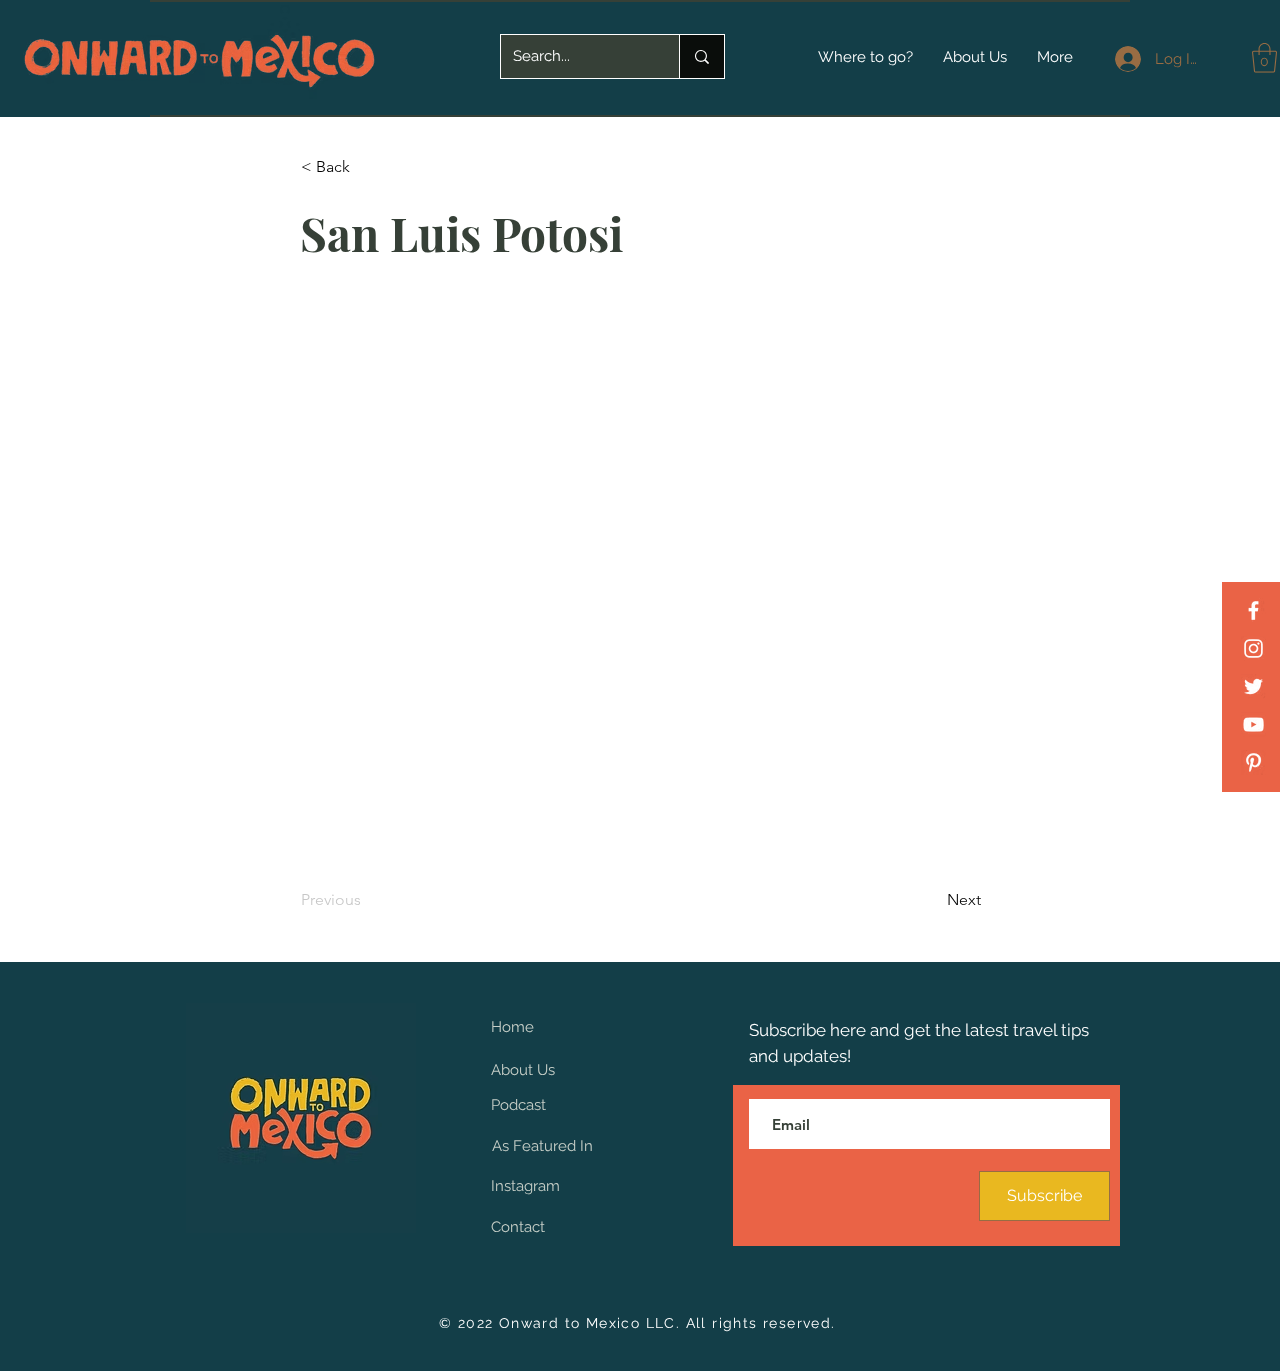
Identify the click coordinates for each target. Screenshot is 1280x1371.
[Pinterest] (1253, 762)
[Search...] (701, 56)
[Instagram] (1253, 648)
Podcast (518, 1105)
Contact (518, 1227)
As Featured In (542, 1146)
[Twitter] (1253, 686)
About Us (523, 1070)
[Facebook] (1253, 610)
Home (512, 1027)
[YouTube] (1253, 724)
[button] (1264, 58)
